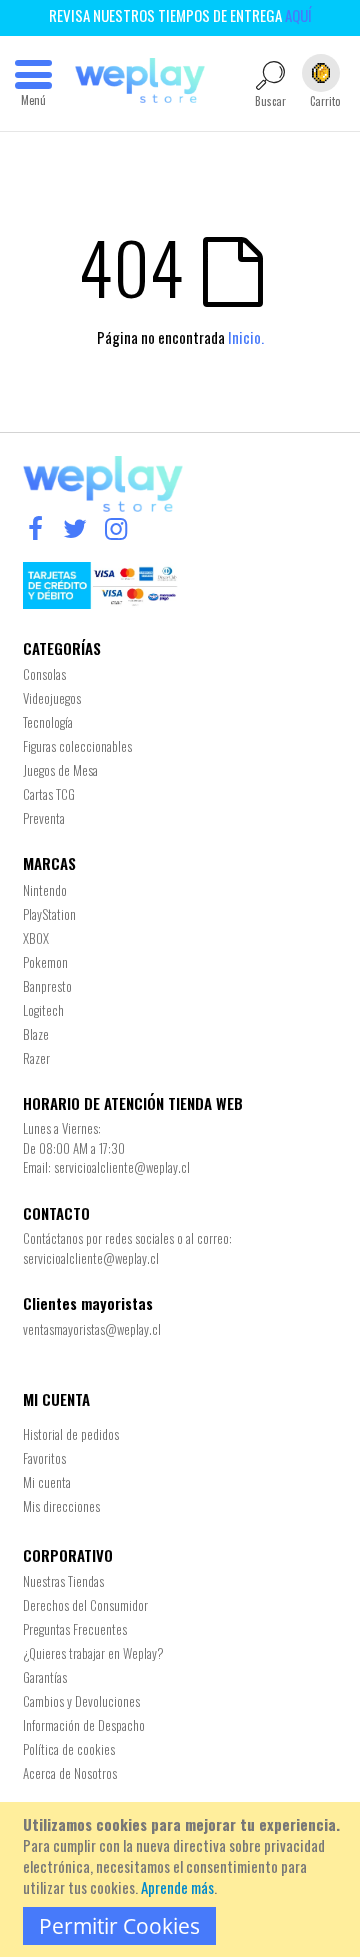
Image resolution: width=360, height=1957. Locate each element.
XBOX (36, 938)
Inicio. (246, 337)
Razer (36, 1058)
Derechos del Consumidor (85, 1605)
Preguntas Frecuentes (75, 1629)
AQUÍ (298, 15)
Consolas (44, 674)
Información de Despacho (84, 1725)
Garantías (45, 1677)
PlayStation (49, 914)
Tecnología (48, 722)
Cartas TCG (49, 794)
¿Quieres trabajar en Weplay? (93, 1653)
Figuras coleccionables (77, 746)
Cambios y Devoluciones (81, 1701)
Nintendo (45, 890)
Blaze (36, 1034)
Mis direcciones (61, 1506)
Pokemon (45, 962)
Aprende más (177, 1887)
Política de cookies (69, 1749)
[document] (183, 1879)
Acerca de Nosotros (70, 1773)
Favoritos (44, 1458)
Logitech (43, 1010)
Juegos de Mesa (60, 770)
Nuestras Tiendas (63, 1581)
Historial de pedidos (71, 1434)
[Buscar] (297, 166)
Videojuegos (52, 698)
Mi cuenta (47, 1482)
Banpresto (47, 986)
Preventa (44, 818)
